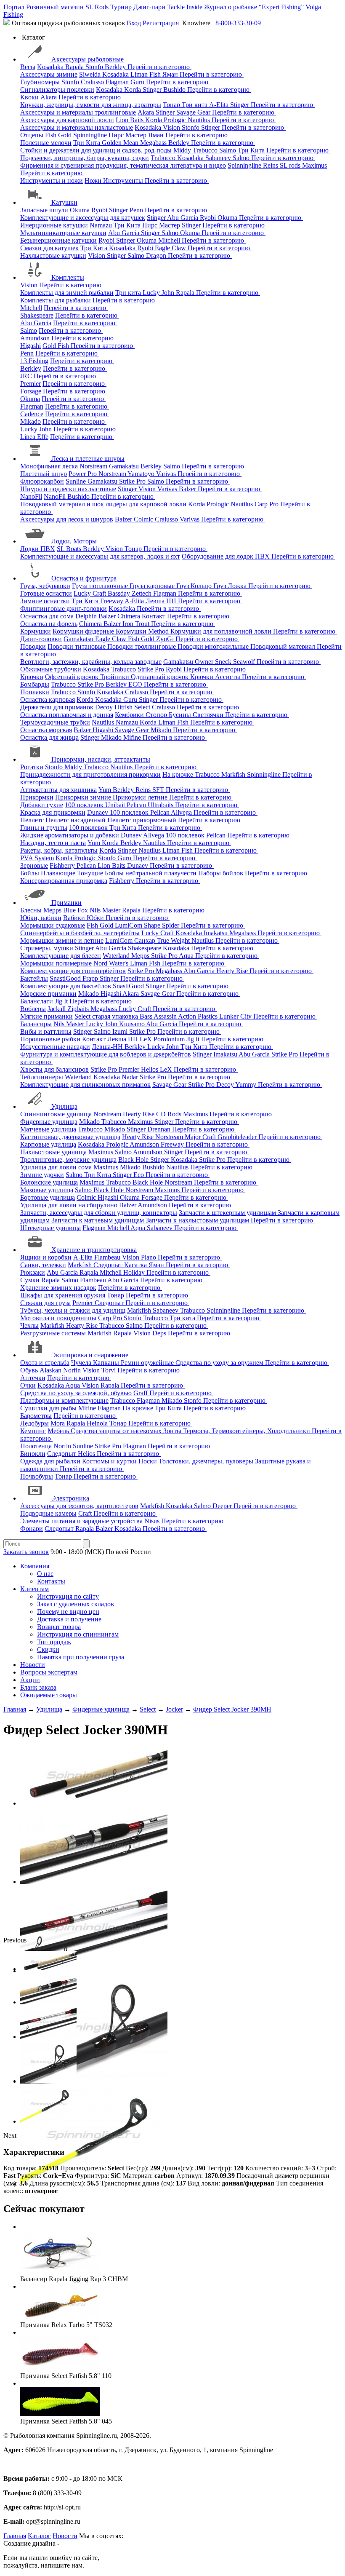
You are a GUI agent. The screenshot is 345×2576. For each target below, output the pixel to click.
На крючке (179, 774)
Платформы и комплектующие (64, 1400)
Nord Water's (112, 963)
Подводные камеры (48, 1513)
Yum (106, 790)
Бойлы (30, 873)
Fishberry (63, 865)
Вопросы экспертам (49, 1672)
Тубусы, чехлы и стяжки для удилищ (73, 1310)
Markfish (234, 774)
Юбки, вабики (41, 918)
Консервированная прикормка (64, 881)
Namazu (102, 225)
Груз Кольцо (195, 586)
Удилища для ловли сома (56, 1167)
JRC (26, 376)
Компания (35, 1566)
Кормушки (36, 631)
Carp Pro (267, 504)
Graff (141, 1393)
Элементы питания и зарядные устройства (81, 1521)
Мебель (59, 1431)
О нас (45, 1574)
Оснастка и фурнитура (84, 578)
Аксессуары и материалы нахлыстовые (77, 127)
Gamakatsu (125, 466)
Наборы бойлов (222, 873)
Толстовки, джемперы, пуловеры (207, 1461)
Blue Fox (76, 910)
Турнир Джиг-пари (138, 7)
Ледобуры (34, 1423)
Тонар (172, 105)
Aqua (187, 956)
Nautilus (200, 120)
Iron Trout (137, 624)
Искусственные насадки (55, 1047)
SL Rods (97, 7)
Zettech (142, 593)
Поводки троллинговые (142, 646)
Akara (49, 97)
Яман (171, 74)
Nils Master (106, 910)
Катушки (64, 202)
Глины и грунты (44, 828)
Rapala (75, 67)
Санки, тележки (43, 1265)
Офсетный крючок (73, 677)
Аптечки (33, 1378)
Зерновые (34, 865)
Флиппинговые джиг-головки (64, 609)
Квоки (29, 97)
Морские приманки (48, 994)
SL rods (291, 165)
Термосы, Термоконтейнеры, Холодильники (247, 1431)
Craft (86, 1513)
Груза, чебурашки (45, 586)
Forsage (31, 391)
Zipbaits (79, 1009)
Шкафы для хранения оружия (63, 1295)
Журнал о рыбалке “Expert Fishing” (254, 7)
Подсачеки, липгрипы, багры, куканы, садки (85, 158)
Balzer (188, 489)
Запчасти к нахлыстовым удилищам (198, 1220)
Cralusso (93, 82)
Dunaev (98, 812)
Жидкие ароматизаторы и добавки (70, 835)
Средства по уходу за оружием (220, 1363)
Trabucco (206, 150)
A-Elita (220, 105)
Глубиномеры (40, 82)
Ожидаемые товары (49, 1695)
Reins (271, 165)
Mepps (53, 910)
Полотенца (36, 1446)
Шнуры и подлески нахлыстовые (68, 489)
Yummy (247, 1085)
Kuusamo (133, 1024)
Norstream (94, 466)
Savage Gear (194, 112)
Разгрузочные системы (53, 1333)
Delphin (87, 616)
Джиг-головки (41, 639)
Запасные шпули (44, 210)
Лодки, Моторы (74, 541)
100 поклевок (85, 805)
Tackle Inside (185, 7)
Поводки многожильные (214, 646)
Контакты (51, 1581)
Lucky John (159, 293)
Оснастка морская (46, 730)
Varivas (167, 474)
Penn (137, 210)
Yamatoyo (142, 474)
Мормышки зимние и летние (62, 940)
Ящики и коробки (46, 1257)
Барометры (36, 1416)
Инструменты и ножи (52, 181)
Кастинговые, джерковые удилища (70, 1137)
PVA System (37, 858)
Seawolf (245, 662)
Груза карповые (153, 586)
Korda (133, 90)
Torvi (109, 1370)
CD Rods (170, 1114)
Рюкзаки (33, 1272)
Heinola (98, 1423)
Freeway (112, 601)
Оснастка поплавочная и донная (67, 715)
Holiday (135, 1272)
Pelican (137, 805)
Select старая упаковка (107, 1016)
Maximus (314, 165)
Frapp (91, 978)
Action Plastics (199, 1016)
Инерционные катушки (54, 225)
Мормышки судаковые (53, 925)
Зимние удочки (42, 1175)
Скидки (48, 1649)
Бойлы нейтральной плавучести (151, 873)
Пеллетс (32, 820)
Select (143, 707)
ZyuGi (166, 639)
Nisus (153, 1521)
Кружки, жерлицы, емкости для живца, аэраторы (91, 105)
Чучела (82, 1363)
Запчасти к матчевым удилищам (98, 1220)
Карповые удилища (48, 1144)
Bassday (120, 593)
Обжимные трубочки (51, 669)
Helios (150, 1069)
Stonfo (95, 67)
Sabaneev (219, 158)
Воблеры (33, 1009)
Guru (138, 82)
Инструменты (124, 181)
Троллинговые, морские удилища (68, 1160)
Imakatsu (216, 933)
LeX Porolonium (163, 1039)
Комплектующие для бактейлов (66, 986)
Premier (31, 384)
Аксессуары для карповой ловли (67, 120)
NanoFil (31, 496)
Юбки (96, 918)
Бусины (181, 715)
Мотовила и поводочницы (58, 1318)
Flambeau (108, 1257)
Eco (139, 1175)
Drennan (160, 1129)
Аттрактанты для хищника (58, 790)
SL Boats (70, 549)
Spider (171, 925)
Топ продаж (54, 1642)
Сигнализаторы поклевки (57, 90)
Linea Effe (34, 437)
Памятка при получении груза (81, 1657)
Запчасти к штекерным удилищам (228, 1213)
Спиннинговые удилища (56, 1114)
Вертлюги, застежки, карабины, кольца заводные (91, 662)
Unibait (116, 805)
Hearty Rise (233, 971)
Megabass (154, 143)
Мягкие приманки (46, 1016)
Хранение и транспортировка (94, 1250)
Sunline (77, 481)
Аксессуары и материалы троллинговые (78, 112)
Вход (134, 23)
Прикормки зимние (84, 797)
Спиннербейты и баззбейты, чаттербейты (80, 933)
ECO (136, 684)
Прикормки (37, 797)
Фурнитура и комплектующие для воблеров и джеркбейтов (106, 1054)
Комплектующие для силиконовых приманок (85, 1085)
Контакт (154, 616)
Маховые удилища (47, 1190)
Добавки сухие (42, 805)
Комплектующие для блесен (61, 956)
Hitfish (124, 707)
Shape (153, 925)
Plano (149, 1257)
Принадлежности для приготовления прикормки (90, 774)
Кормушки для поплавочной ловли (222, 631)
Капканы (107, 1363)
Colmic (144, 519)
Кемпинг (33, 1431)
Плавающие (59, 873)
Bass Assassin (159, 1016)
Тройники (115, 677)
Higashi (31, 346)
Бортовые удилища (48, 1197)
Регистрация (161, 23)
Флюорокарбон (42, 481)
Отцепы (32, 135)
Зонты (173, 1431)
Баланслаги (37, 1001)
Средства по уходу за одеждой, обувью (76, 1393)
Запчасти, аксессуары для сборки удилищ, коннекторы (99, 1213)
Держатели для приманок (57, 707)
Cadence (32, 414)
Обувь (29, 1370)
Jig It (62, 1001)
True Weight (174, 940)
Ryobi (100, 210)
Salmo (228, 150)
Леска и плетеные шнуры (88, 459)
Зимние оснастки (45, 601)
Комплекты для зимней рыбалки (67, 293)
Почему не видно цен (68, 1612)
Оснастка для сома (47, 616)
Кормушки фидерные (84, 631)
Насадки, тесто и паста (53, 843)
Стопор (157, 715)
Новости (33, 1665)
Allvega (182, 812)
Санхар (146, 940)
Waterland (117, 956)
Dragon (157, 255)
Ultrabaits (161, 805)
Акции (30, 1680)
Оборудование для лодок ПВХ (227, 556)
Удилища (64, 1106)
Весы (28, 67)
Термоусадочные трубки (55, 722)
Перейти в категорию (159, 67)
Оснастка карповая (48, 700)
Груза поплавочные (101, 586)
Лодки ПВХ (38, 549)
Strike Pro (133, 481)
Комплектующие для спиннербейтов (73, 971)
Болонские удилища (49, 1182)
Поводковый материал (284, 646)
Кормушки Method (143, 631)
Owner (205, 662)
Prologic (176, 120)
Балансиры (36, 1024)
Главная (15, 2536)
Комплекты (68, 277)
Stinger (153, 90)
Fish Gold (59, 135)
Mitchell (170, 240)
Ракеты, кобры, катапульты (59, 850)
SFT (159, 790)
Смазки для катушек (49, 248)
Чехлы (29, 1325)
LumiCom (129, 925)
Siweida (91, 74)
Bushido (175, 90)
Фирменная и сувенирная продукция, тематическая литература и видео (123, 165)
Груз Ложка (231, 586)
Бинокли (33, 1454)
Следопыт (109, 1265)
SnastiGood (66, 978)
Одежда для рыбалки (50, 1461)
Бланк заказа (38, 1687)
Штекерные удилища (50, 1228)
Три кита (195, 105)
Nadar (131, 1077)
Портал (14, 7)
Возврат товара (59, 1627)
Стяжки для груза (45, 1303)
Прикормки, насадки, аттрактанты (101, 759)
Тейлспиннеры (42, 1077)
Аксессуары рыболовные (88, 59)
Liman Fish (146, 74)
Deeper (223, 1506)
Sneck (224, 662)
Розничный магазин (55, 7)
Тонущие (91, 873)
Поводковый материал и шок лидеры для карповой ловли (103, 504)
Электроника (70, 1498)
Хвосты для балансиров (54, 1069)
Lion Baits (130, 120)
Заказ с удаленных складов (76, 1604)
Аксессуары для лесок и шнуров (67, 519)
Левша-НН (108, 1047)
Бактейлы (34, 978)
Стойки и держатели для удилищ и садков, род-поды (96, 150)
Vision (172, 127)
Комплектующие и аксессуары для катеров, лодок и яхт (100, 556)
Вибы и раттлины (46, 1031)
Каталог (39, 2536)
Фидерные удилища (49, 1122)
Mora (58, 1423)
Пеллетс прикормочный (143, 820)
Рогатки (32, 767)
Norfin (73, 1370)
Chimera (130, 616)
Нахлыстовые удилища (53, 1152)
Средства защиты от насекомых (117, 1431)
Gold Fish (57, 346)
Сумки (30, 1280)
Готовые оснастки (46, 593)
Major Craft (201, 1137)
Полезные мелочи (46, 143)
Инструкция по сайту (68, 1596)
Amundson (35, 338)
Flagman (118, 82)
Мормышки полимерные (56, 963)
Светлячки (209, 715)
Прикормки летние (141, 797)
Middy (183, 150)
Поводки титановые (77, 646)
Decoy (105, 707)
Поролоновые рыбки (50, 1039)
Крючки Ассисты (216, 677)
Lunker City (236, 1016)
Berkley (116, 67)
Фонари (32, 1529)
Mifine (133, 737)
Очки (28, 1385)
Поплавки (35, 692)
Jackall (57, 1009)
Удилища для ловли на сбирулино (69, 1205)
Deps (160, 1333)
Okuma (81, 210)
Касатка (136, 1265)
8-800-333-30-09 (238, 23)
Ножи (94, 181)
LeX (167, 1069)
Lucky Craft (91, 593)
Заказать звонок (26, 1552)
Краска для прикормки (53, 812)
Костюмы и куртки (110, 1461)
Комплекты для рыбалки (56, 300)
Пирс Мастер (128, 135)
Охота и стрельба (45, 1363)
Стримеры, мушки (47, 948)
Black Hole (134, 1160)
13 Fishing (34, 361)
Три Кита (88, 143)
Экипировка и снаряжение (90, 1355)
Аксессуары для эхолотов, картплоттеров (79, 1506)
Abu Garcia (183, 218)
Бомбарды (35, 684)
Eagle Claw (171, 248)
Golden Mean (121, 143)
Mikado (31, 421)
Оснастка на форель (49, 624)
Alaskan (51, 1370)
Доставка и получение (69, 1619)
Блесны (31, 910)
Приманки (66, 903)
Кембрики (130, 715)
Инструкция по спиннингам (78, 1634)
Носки (149, 1461)
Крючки (32, 677)
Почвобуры (37, 1476)
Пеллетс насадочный (76, 820)
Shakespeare (37, 315)
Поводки (33, 646)
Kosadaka (51, 67)
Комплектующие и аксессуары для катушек (83, 218)
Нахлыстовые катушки (53, 255)
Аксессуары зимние (49, 74)
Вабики (75, 918)
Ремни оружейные (148, 1363)
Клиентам (34, 1589)
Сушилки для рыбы (48, 1408)
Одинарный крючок (161, 677)
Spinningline (91, 135)
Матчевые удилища (48, 1129)
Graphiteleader (238, 1137)
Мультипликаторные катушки (63, 233)
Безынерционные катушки (58, 240)
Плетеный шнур (44, 474)
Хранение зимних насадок (58, 1288)
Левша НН (162, 601)
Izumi (121, 1031)
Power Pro (84, 474)
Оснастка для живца (49, 737)
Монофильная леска (49, 466)
